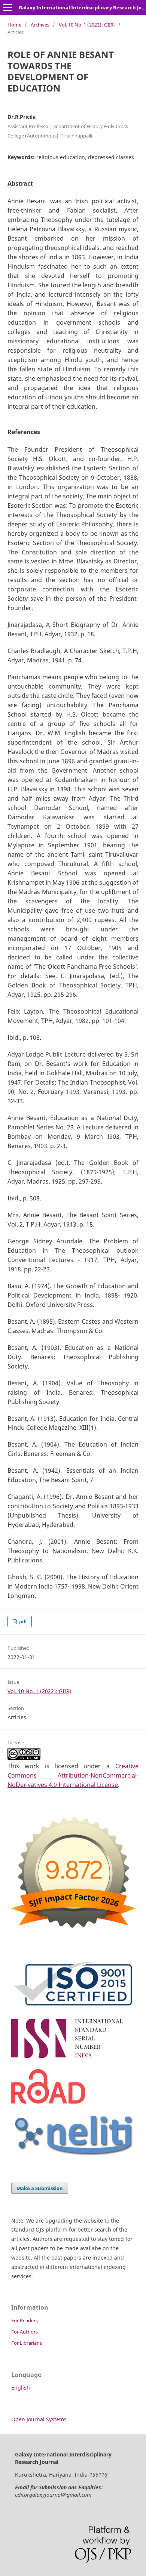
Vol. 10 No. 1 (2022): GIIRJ (87, 25)
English (21, 2388)
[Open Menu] (7, 7)
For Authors (25, 2332)
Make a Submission (40, 2188)
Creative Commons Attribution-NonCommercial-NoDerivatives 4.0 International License (73, 1775)
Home (14, 25)
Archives (40, 25)
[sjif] (73, 1933)
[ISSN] (73, 2059)
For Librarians (27, 2343)
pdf (22, 1621)
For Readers (25, 2320)
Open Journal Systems (39, 2419)
